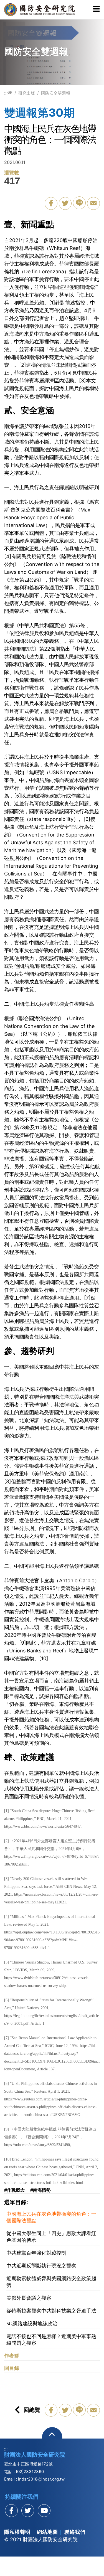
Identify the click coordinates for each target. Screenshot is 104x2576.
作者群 (12, 2356)
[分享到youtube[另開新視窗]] (44, 2511)
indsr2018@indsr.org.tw (41, 2479)
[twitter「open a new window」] (65, 203)
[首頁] (10, 93)
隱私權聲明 (17, 2532)
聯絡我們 (75, 2532)
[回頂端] (52, 2437)
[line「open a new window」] (79, 203)
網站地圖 (47, 2532)
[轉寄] (93, 203)
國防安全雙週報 (56, 93)
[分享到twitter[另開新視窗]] (28, 2511)
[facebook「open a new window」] (51, 203)
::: (6, 93)
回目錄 (12, 2368)
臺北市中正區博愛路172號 (28, 2464)
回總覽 (32, 2410)
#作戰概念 (14, 2190)
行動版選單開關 (96, 9)
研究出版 (27, 93)
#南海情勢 (40, 2190)
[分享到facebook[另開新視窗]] (11, 2511)
